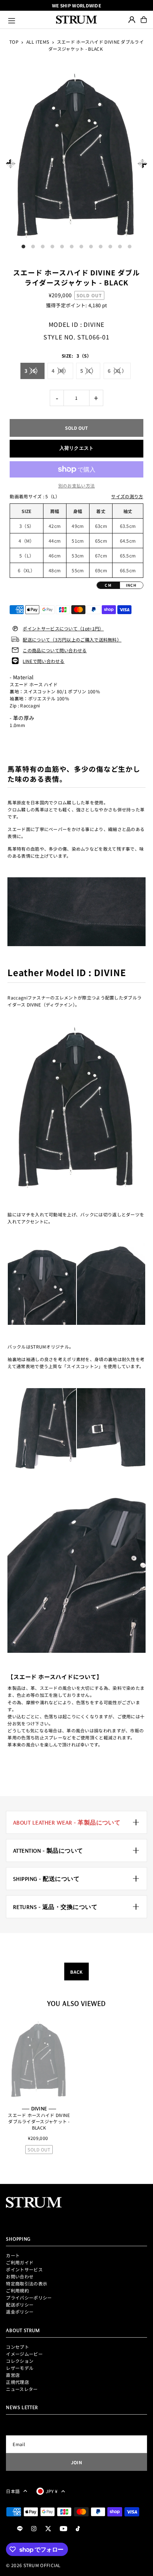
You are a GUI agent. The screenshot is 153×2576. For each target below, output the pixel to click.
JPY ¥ (52, 2491)
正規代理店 (17, 2382)
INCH (131, 585)
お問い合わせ (20, 2276)
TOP (14, 42)
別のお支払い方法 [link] (76, 485)
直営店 (13, 2375)
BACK (76, 1972)
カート (13, 2255)
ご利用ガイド (20, 2262)
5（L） (88, 371)
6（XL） (117, 371)
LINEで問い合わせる (43, 661)
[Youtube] (64, 2529)
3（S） (32, 371)
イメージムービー (24, 2354)
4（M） (60, 371)
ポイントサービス (24, 2269)
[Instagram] (34, 2529)
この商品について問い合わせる (55, 650)
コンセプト (17, 2347)
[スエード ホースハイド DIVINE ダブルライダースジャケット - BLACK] (39, 2060)
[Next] (142, 163)
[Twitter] (48, 2529)
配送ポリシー (20, 2304)
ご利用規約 (17, 2290)
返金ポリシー (20, 2312)
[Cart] (144, 20)
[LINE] (20, 2529)
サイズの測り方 (127, 496)
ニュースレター (22, 2389)
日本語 (13, 2491)
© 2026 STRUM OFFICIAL (33, 2565)
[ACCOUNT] (132, 20)
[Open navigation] (29, 20)
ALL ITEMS (38, 42)
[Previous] (11, 163)
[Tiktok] (78, 2529)
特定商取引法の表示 (27, 2283)
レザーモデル (20, 2368)
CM (108, 585)
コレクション (20, 2361)
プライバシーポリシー (29, 2297)
